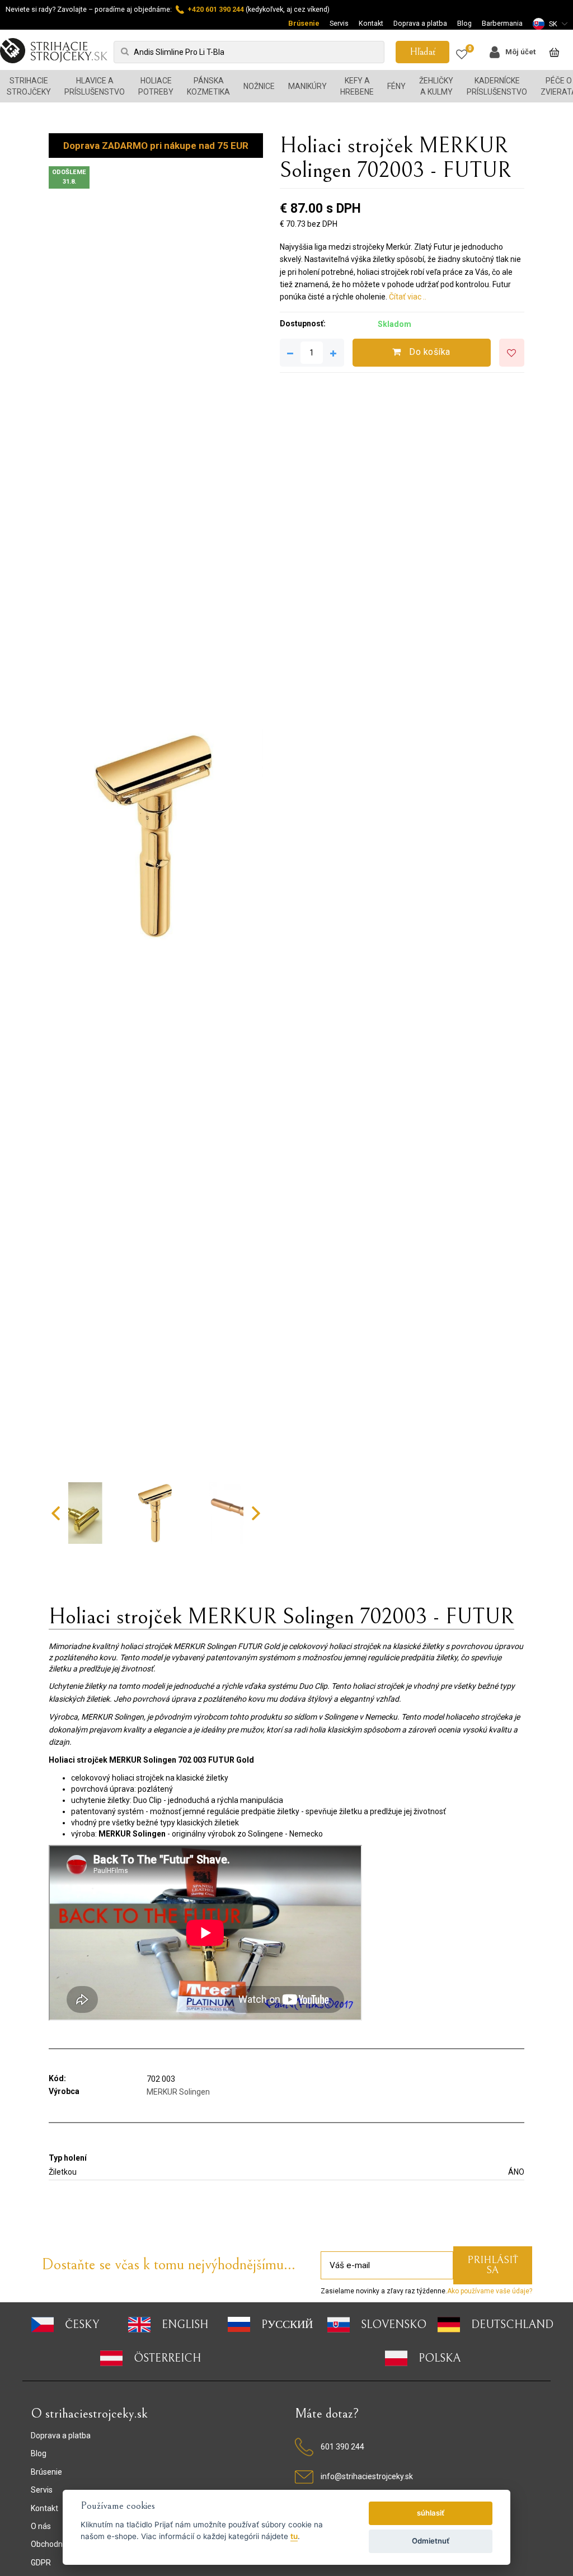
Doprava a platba (420, 23)
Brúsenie (304, 23)
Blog (464, 23)
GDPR (41, 2563)
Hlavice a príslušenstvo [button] (95, 86)
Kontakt (371, 23)
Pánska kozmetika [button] (208, 86)
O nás (41, 2526)
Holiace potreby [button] (156, 86)
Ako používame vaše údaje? (490, 2291)
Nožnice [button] (259, 86)
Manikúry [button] (307, 86)
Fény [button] (396, 86)
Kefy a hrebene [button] (357, 86)
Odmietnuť (431, 2541)
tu (294, 2536)
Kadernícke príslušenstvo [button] (497, 86)
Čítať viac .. (408, 297)
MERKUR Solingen (178, 2092)
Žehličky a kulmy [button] (436, 86)
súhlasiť (431, 2513)
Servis (339, 23)
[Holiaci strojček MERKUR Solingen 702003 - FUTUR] (156, 835)
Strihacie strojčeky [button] (29, 86)
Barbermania (502, 23)
